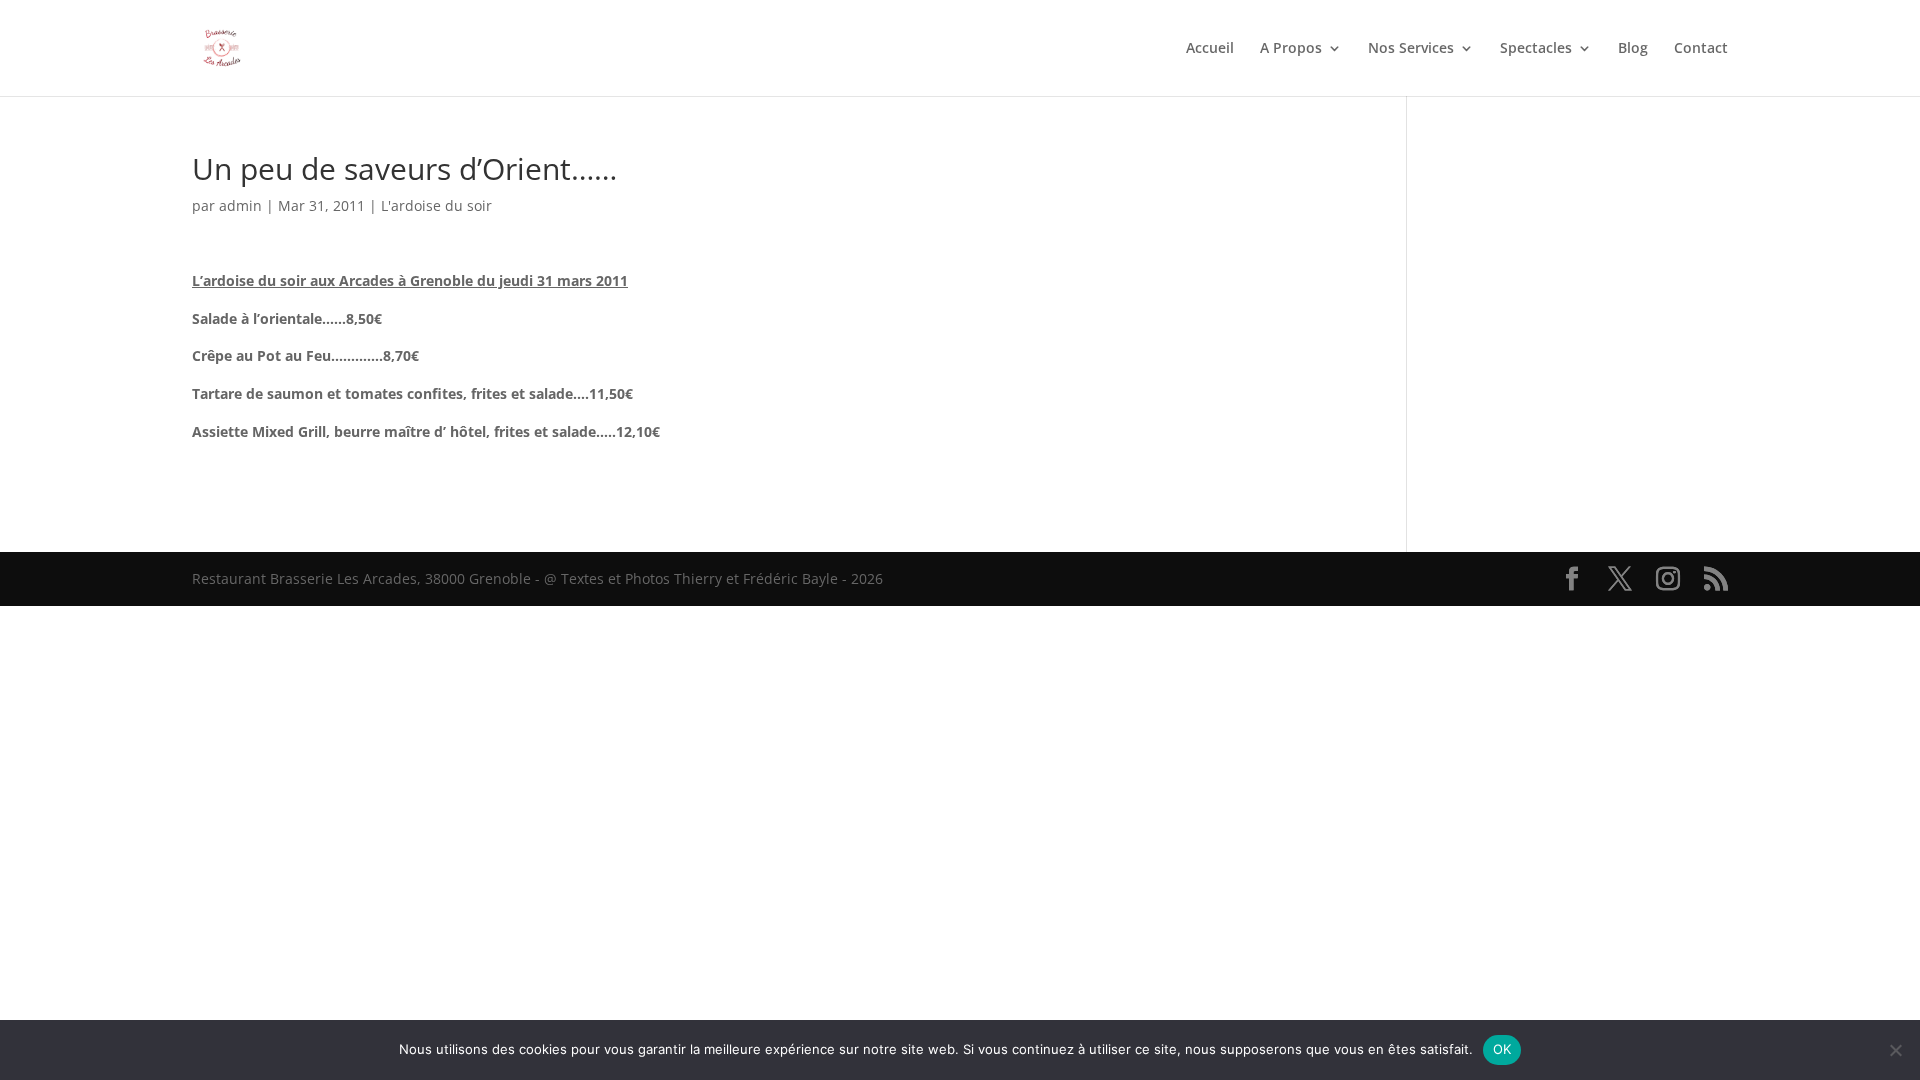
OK (1502, 1049)
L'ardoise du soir (436, 205)
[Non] (1895, 1050)
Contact (1701, 49)
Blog (1633, 49)
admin (240, 205)
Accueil (1210, 49)
